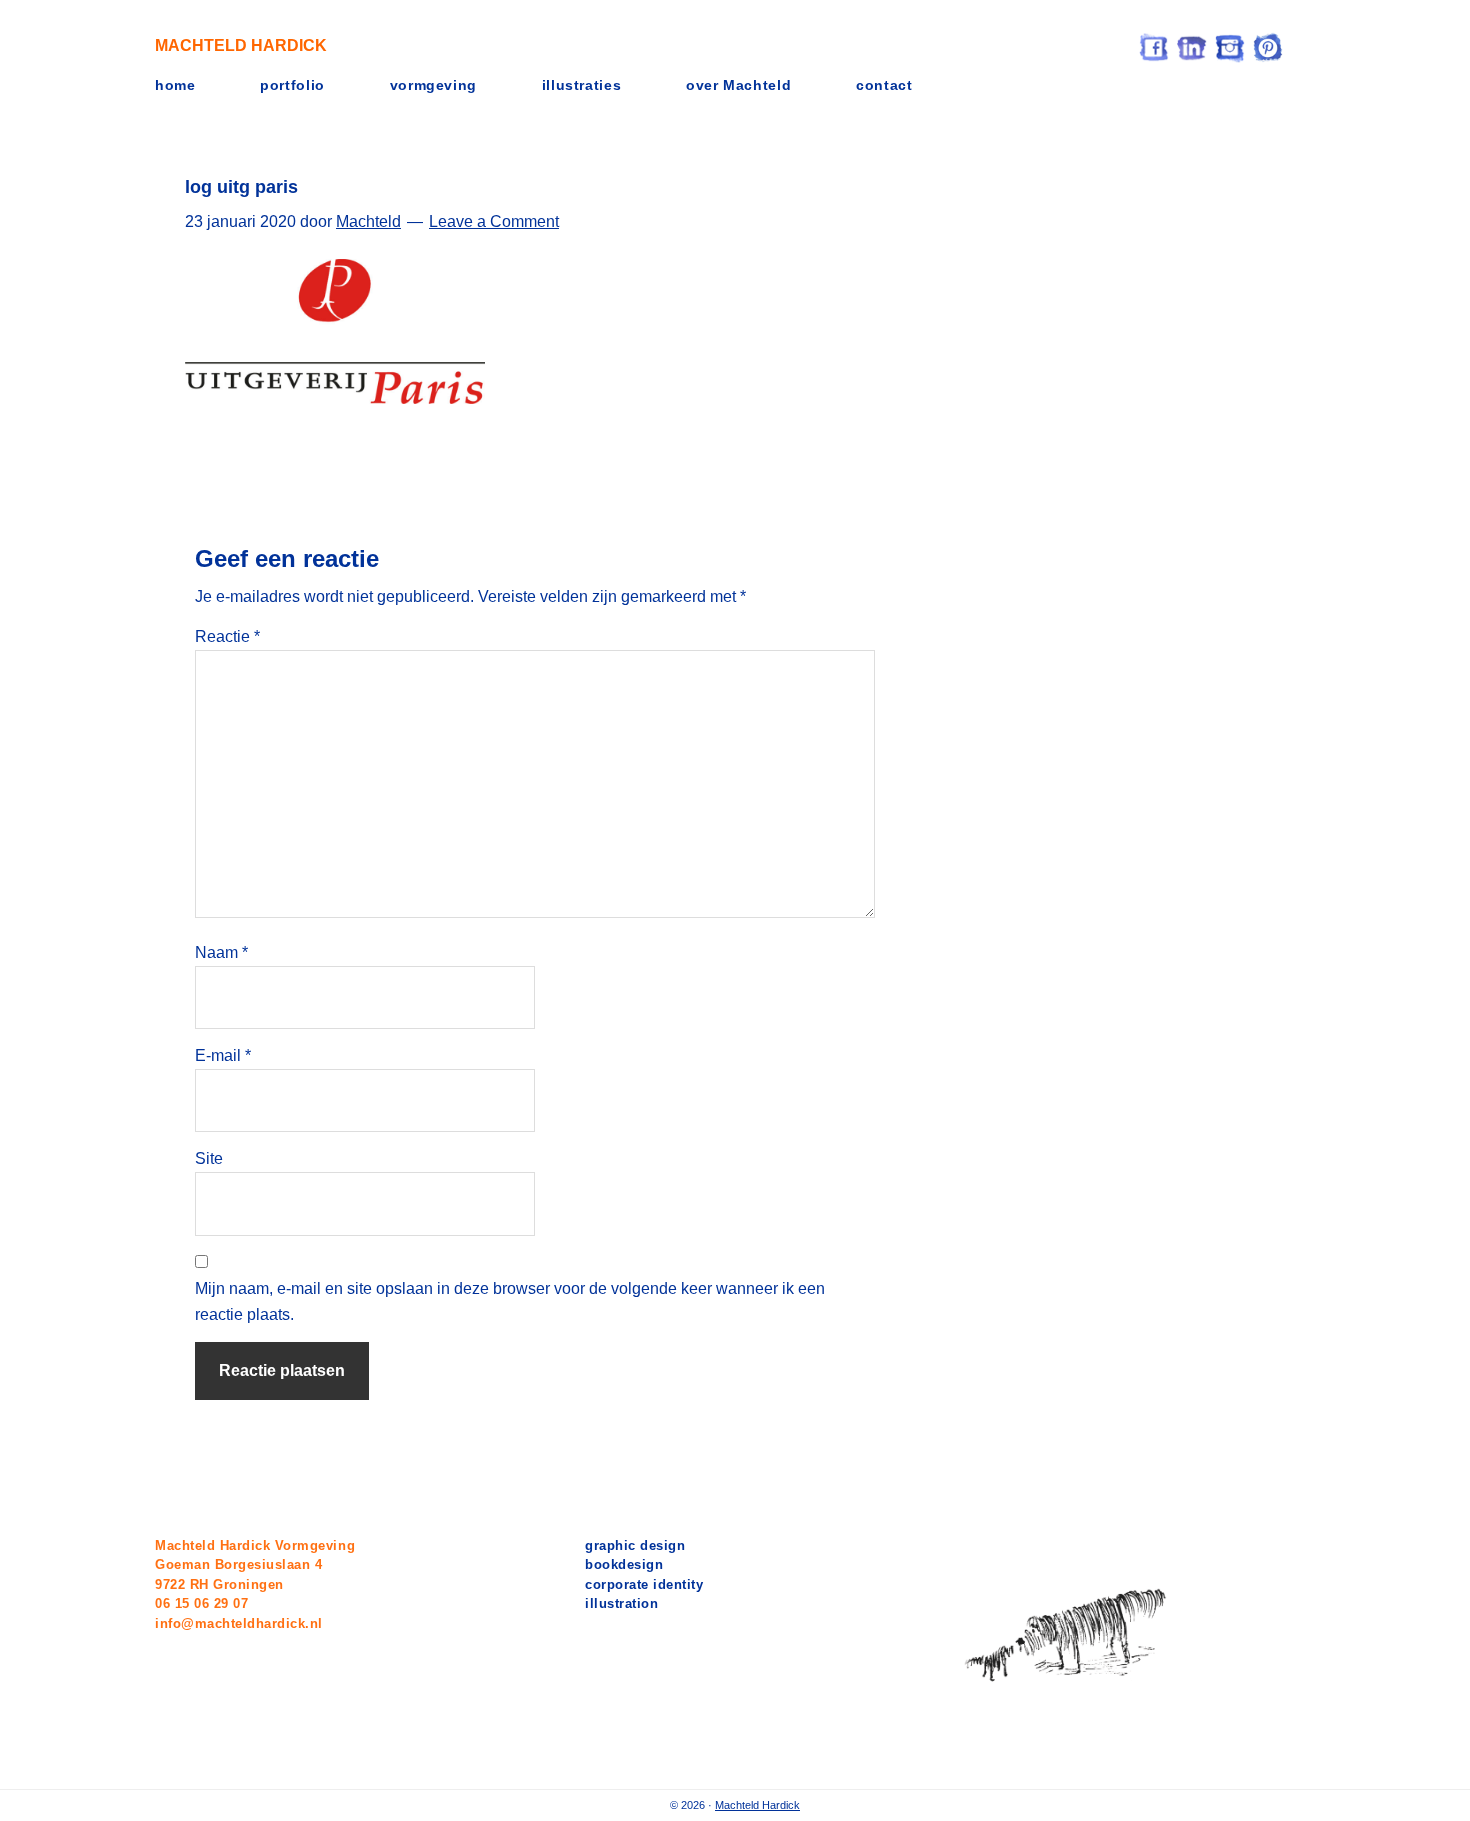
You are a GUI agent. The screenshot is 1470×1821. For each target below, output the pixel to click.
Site (209, 1158)
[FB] (1154, 46)
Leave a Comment (494, 221)
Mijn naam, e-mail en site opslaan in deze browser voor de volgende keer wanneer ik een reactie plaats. (510, 1301)
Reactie (227, 636)
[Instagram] (1230, 46)
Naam (221, 952)
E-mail (223, 1055)
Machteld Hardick (241, 45)
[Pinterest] (1268, 46)
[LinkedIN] (1192, 46)
